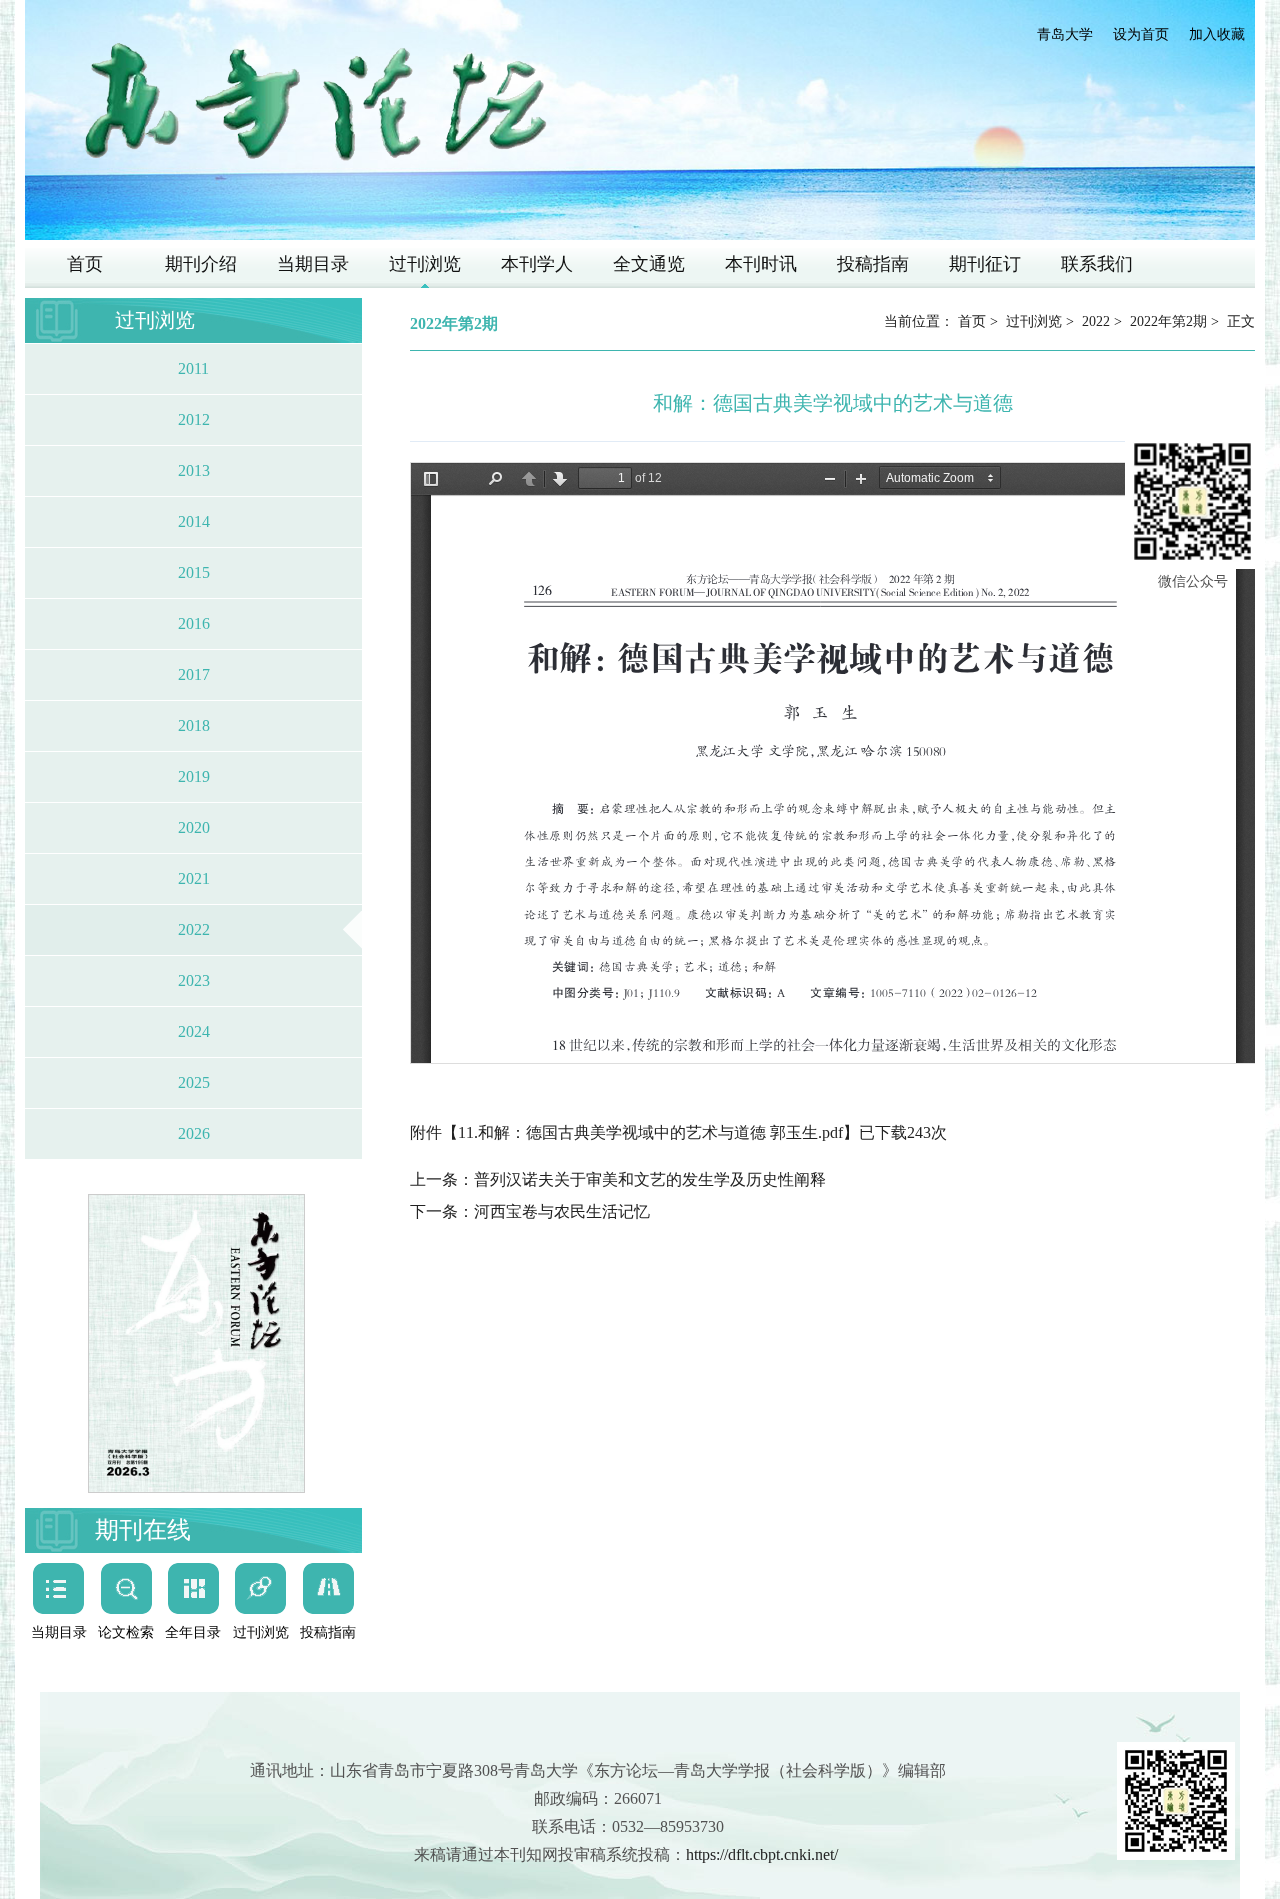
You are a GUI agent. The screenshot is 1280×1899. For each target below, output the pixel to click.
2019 (194, 776)
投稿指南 (873, 264)
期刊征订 (985, 264)
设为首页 (1141, 34)
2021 (194, 878)
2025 (194, 1082)
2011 (193, 368)
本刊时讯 (761, 264)
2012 (194, 419)
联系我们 (1097, 264)
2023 (194, 980)
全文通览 (649, 264)
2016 (194, 623)
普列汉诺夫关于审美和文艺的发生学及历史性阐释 (650, 1179)
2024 (194, 1031)
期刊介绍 (201, 264)
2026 (194, 1133)
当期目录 (313, 264)
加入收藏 (1217, 34)
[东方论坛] (315, 103)
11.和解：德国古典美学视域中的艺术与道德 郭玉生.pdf (650, 1132)
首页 (85, 264)
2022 (194, 929)
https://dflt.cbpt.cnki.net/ (762, 1854)
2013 (194, 470)
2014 (194, 521)
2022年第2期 (1168, 321)
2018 (194, 725)
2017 (194, 674)
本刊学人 (537, 264)
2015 (194, 572)
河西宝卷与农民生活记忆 (562, 1211)
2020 (194, 827)
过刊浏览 (425, 264)
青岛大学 (1065, 34)
